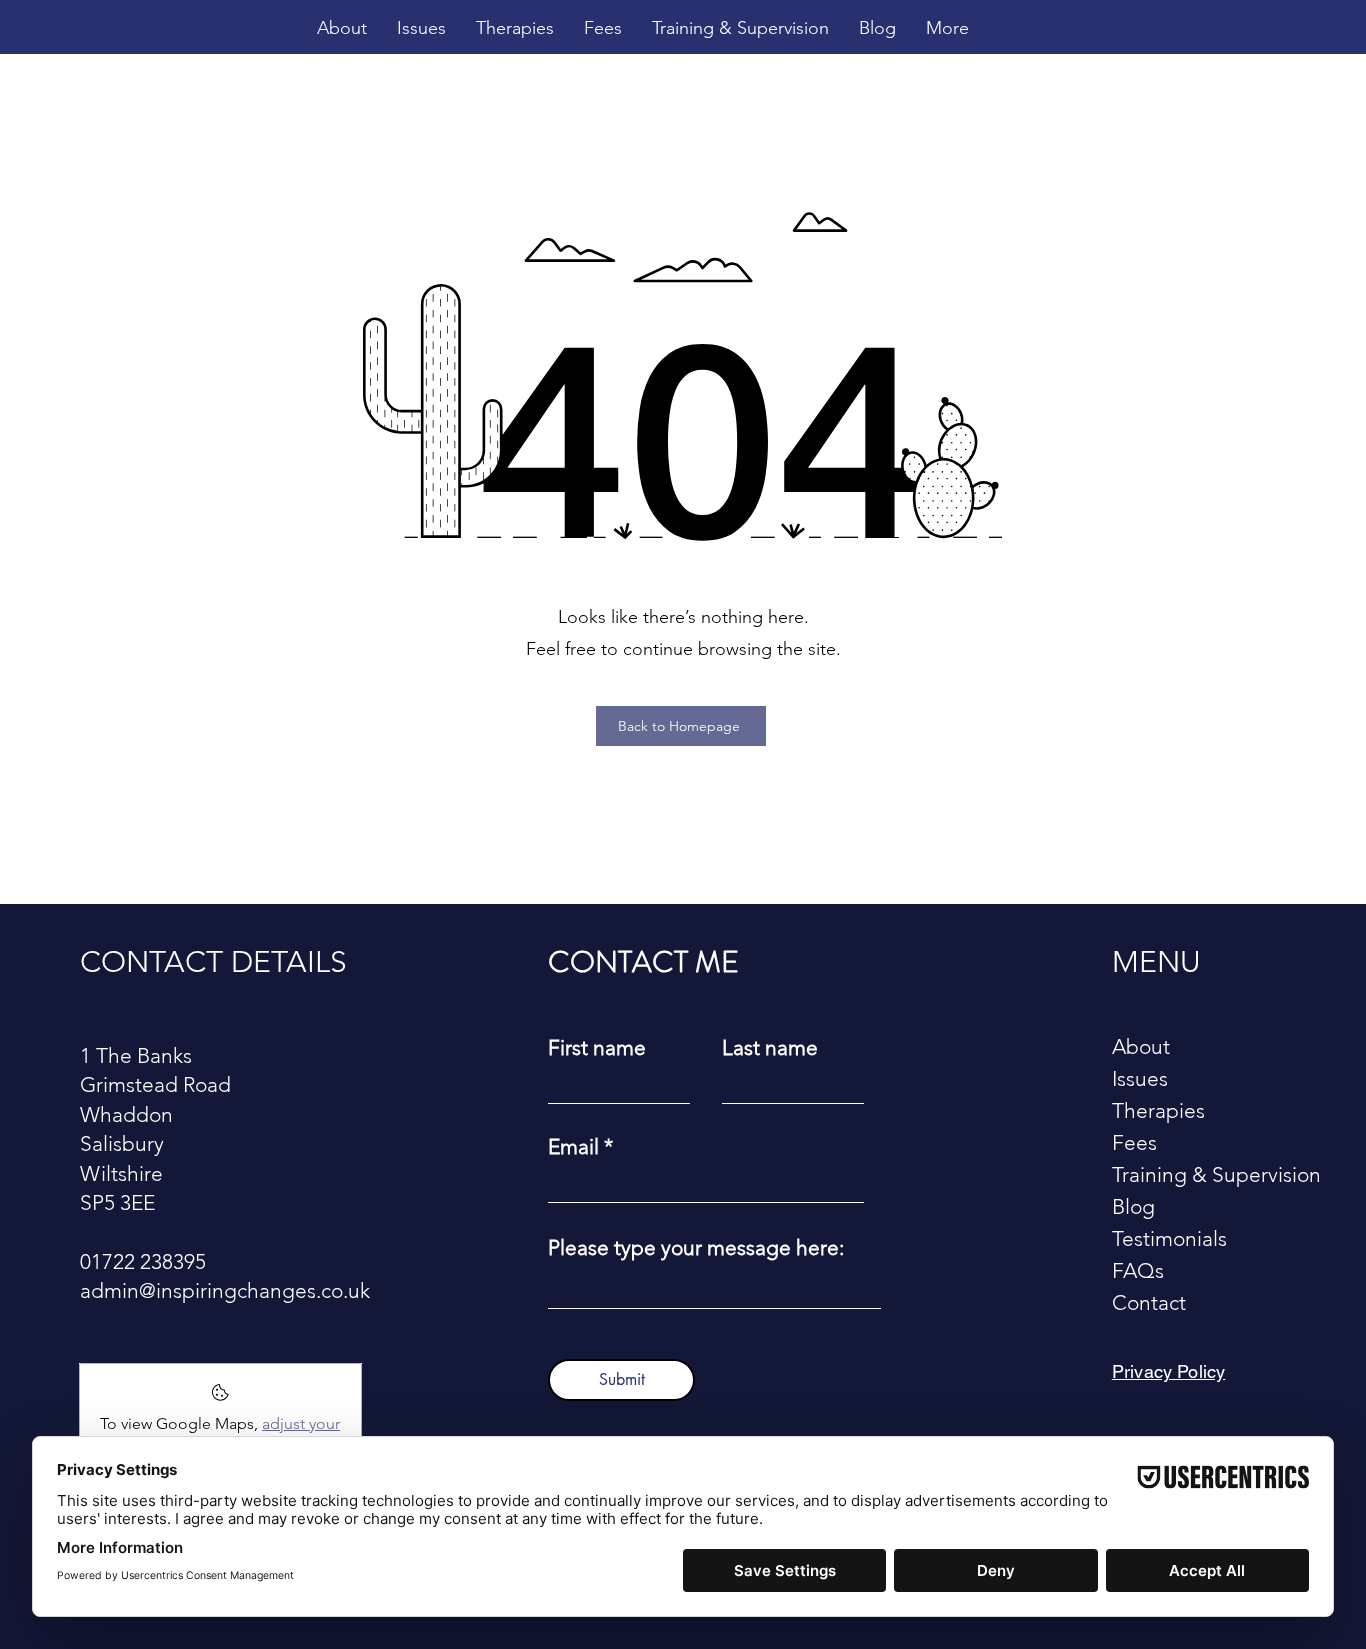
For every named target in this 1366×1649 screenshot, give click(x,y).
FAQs (1138, 1270)
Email (573, 1146)
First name (597, 1047)
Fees (1134, 1142)
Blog (1133, 1206)
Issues (1140, 1078)
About (1141, 1046)
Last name (770, 1047)
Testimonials (1169, 1238)
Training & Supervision (1206, 1174)
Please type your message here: (696, 1247)
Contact (1149, 1302)
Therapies (1158, 1110)
